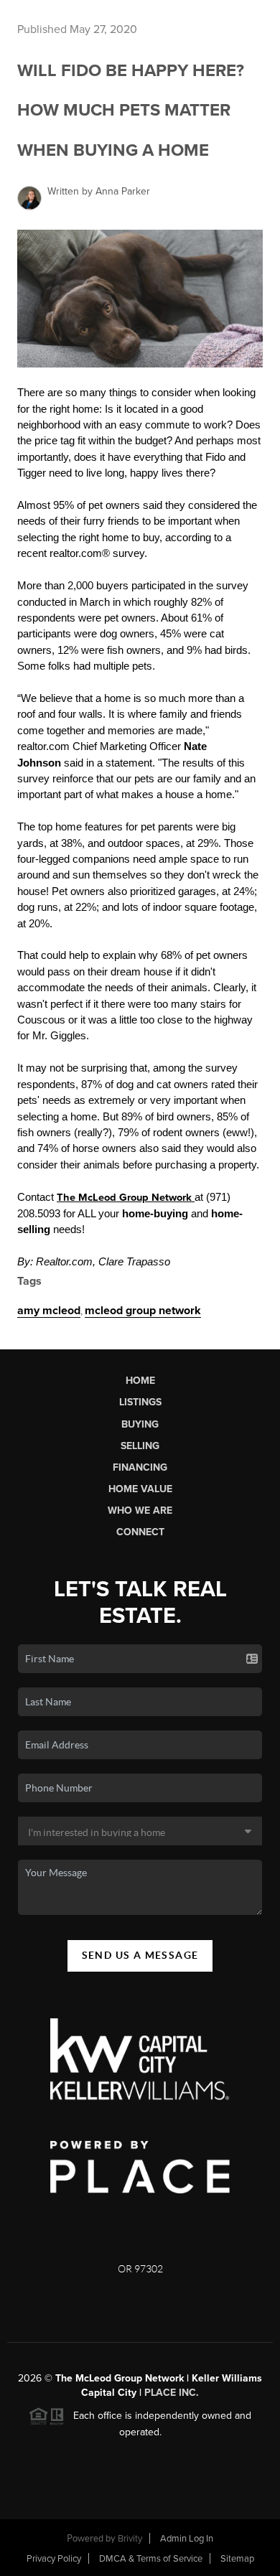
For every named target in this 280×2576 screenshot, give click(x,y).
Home (140, 1381)
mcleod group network (143, 1311)
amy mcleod (49, 1311)
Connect (140, 1532)
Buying (140, 1424)
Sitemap (237, 2559)
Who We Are (140, 1511)
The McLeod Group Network (126, 1198)
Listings (140, 1402)
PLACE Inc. (172, 2393)
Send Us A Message (140, 1955)
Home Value (140, 1489)
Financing (140, 1467)
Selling (140, 1446)
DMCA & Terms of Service (151, 2559)
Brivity (130, 2539)
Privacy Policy (54, 2559)
